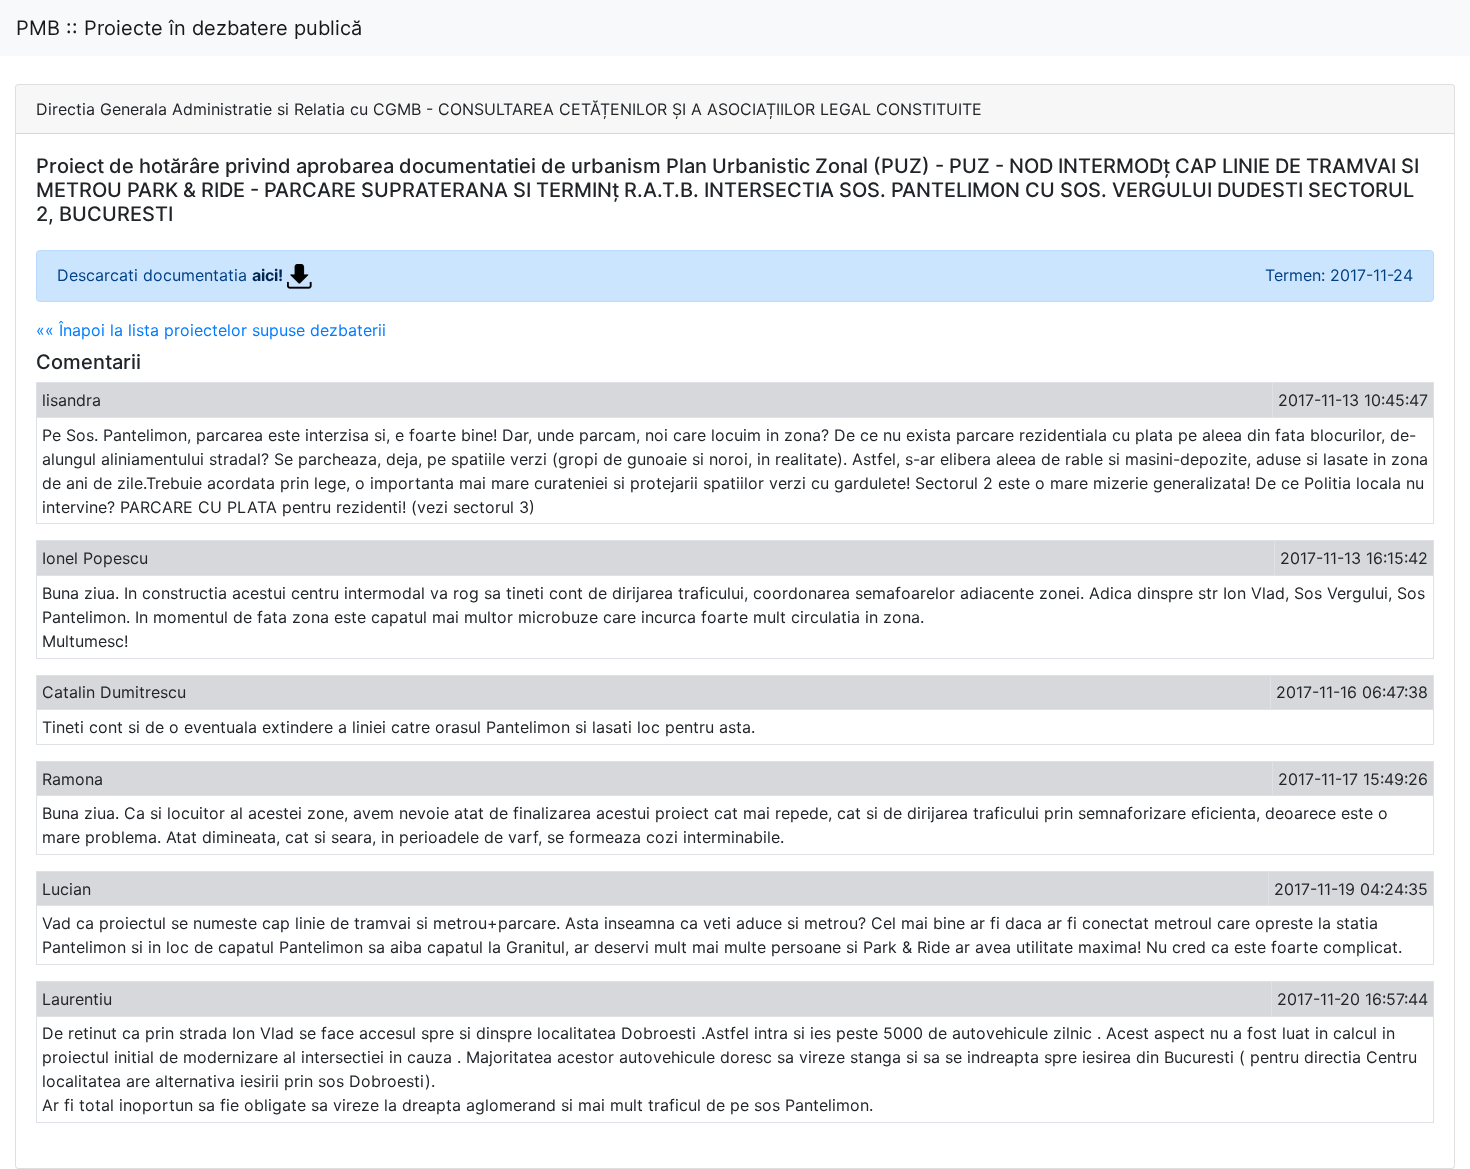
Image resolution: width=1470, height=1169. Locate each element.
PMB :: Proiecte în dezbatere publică (189, 28)
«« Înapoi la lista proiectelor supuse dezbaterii (211, 330)
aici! (269, 275)
